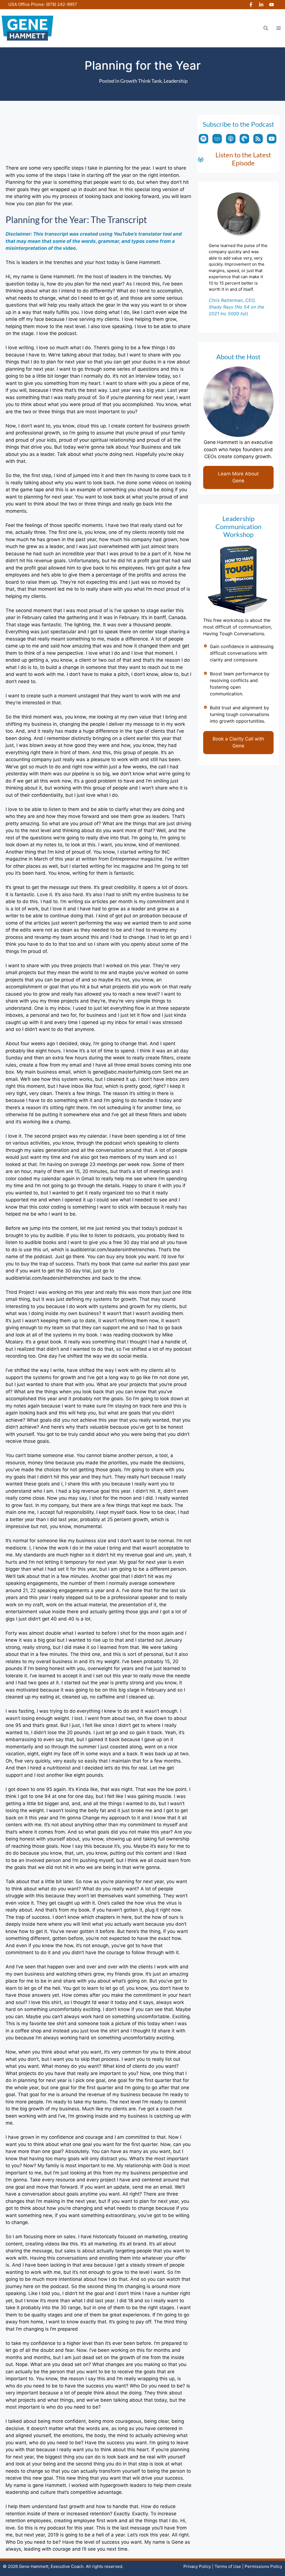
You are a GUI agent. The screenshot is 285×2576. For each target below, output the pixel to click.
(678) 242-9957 (62, 4)
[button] (266, 28)
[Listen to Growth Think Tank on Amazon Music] (217, 139)
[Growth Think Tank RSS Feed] (258, 139)
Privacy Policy (197, 2566)
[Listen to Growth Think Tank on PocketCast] (244, 139)
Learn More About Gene (238, 477)
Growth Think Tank (141, 81)
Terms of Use (228, 2566)
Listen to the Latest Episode (243, 159)
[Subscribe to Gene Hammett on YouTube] (272, 5)
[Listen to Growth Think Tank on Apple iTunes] (231, 139)
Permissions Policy (263, 2566)
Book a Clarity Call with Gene (238, 742)
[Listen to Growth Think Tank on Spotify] (203, 139)
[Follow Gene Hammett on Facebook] (251, 5)
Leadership (176, 81)
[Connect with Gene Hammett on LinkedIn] (261, 5)
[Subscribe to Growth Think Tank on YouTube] (272, 139)
